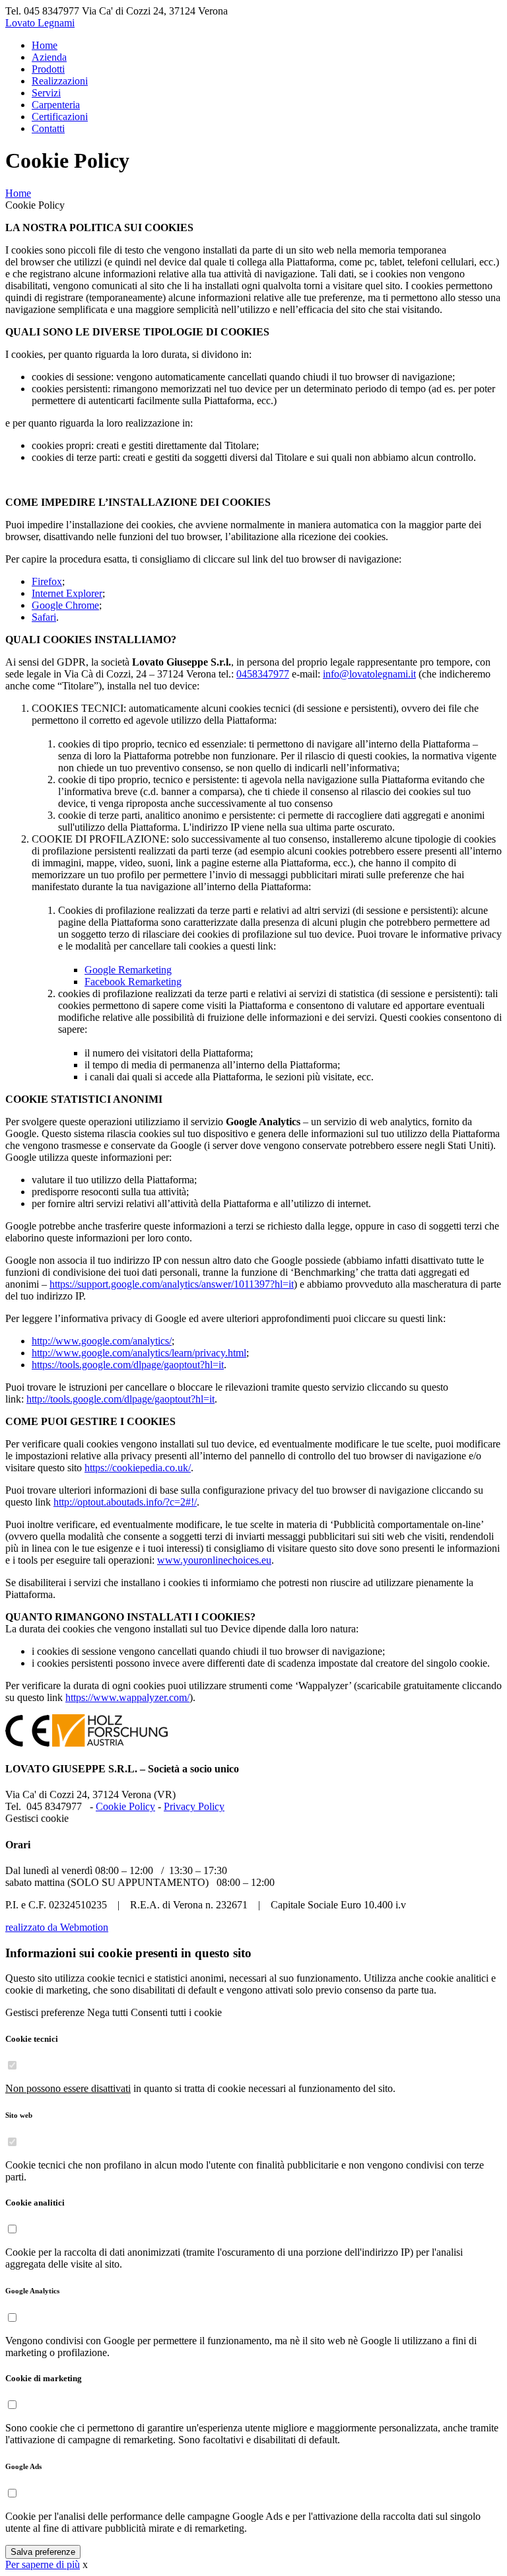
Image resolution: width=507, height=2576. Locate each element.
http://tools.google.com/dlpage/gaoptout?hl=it (120, 1399)
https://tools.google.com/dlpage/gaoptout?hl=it (128, 1365)
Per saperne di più (43, 2564)
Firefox (47, 581)
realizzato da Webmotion (57, 1927)
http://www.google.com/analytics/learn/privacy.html (139, 1353)
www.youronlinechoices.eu (214, 1560)
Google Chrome (65, 605)
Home (18, 193)
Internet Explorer (67, 593)
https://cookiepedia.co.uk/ (138, 1468)
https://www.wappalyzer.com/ (127, 1697)
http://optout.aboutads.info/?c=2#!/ (125, 1502)
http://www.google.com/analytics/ (102, 1341)
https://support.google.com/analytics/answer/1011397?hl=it (172, 1284)
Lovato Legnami (40, 23)
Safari (44, 617)
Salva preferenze (43, 2552)
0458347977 (263, 674)
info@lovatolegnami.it (369, 674)
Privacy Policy (194, 1806)
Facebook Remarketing (133, 982)
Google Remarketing (128, 970)
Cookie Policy (125, 1806)
